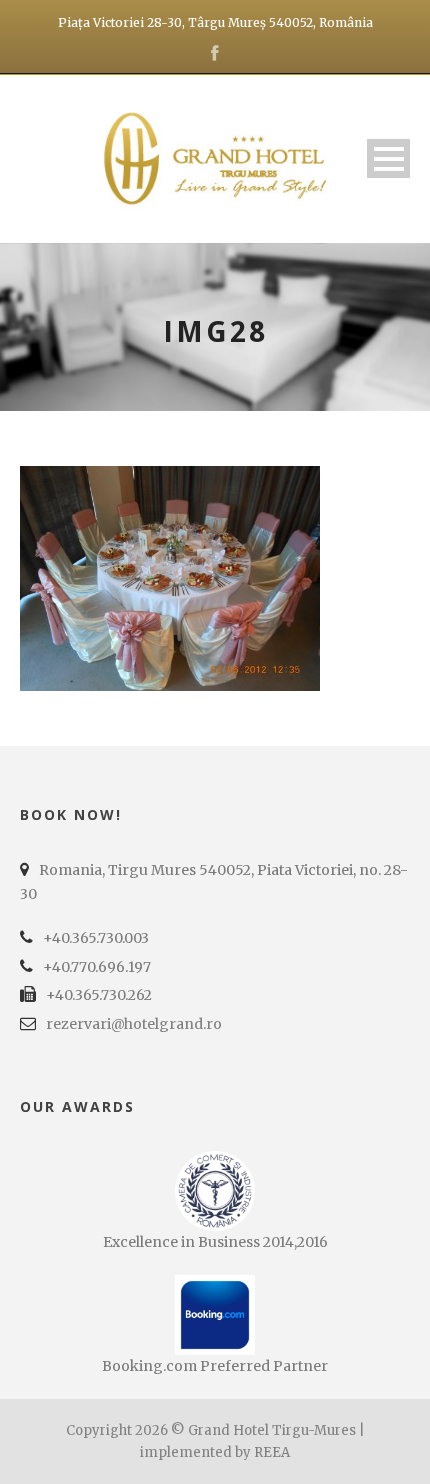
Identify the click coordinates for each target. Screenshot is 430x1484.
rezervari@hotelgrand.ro (134, 1024)
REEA (272, 1452)
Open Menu (388, 158)
